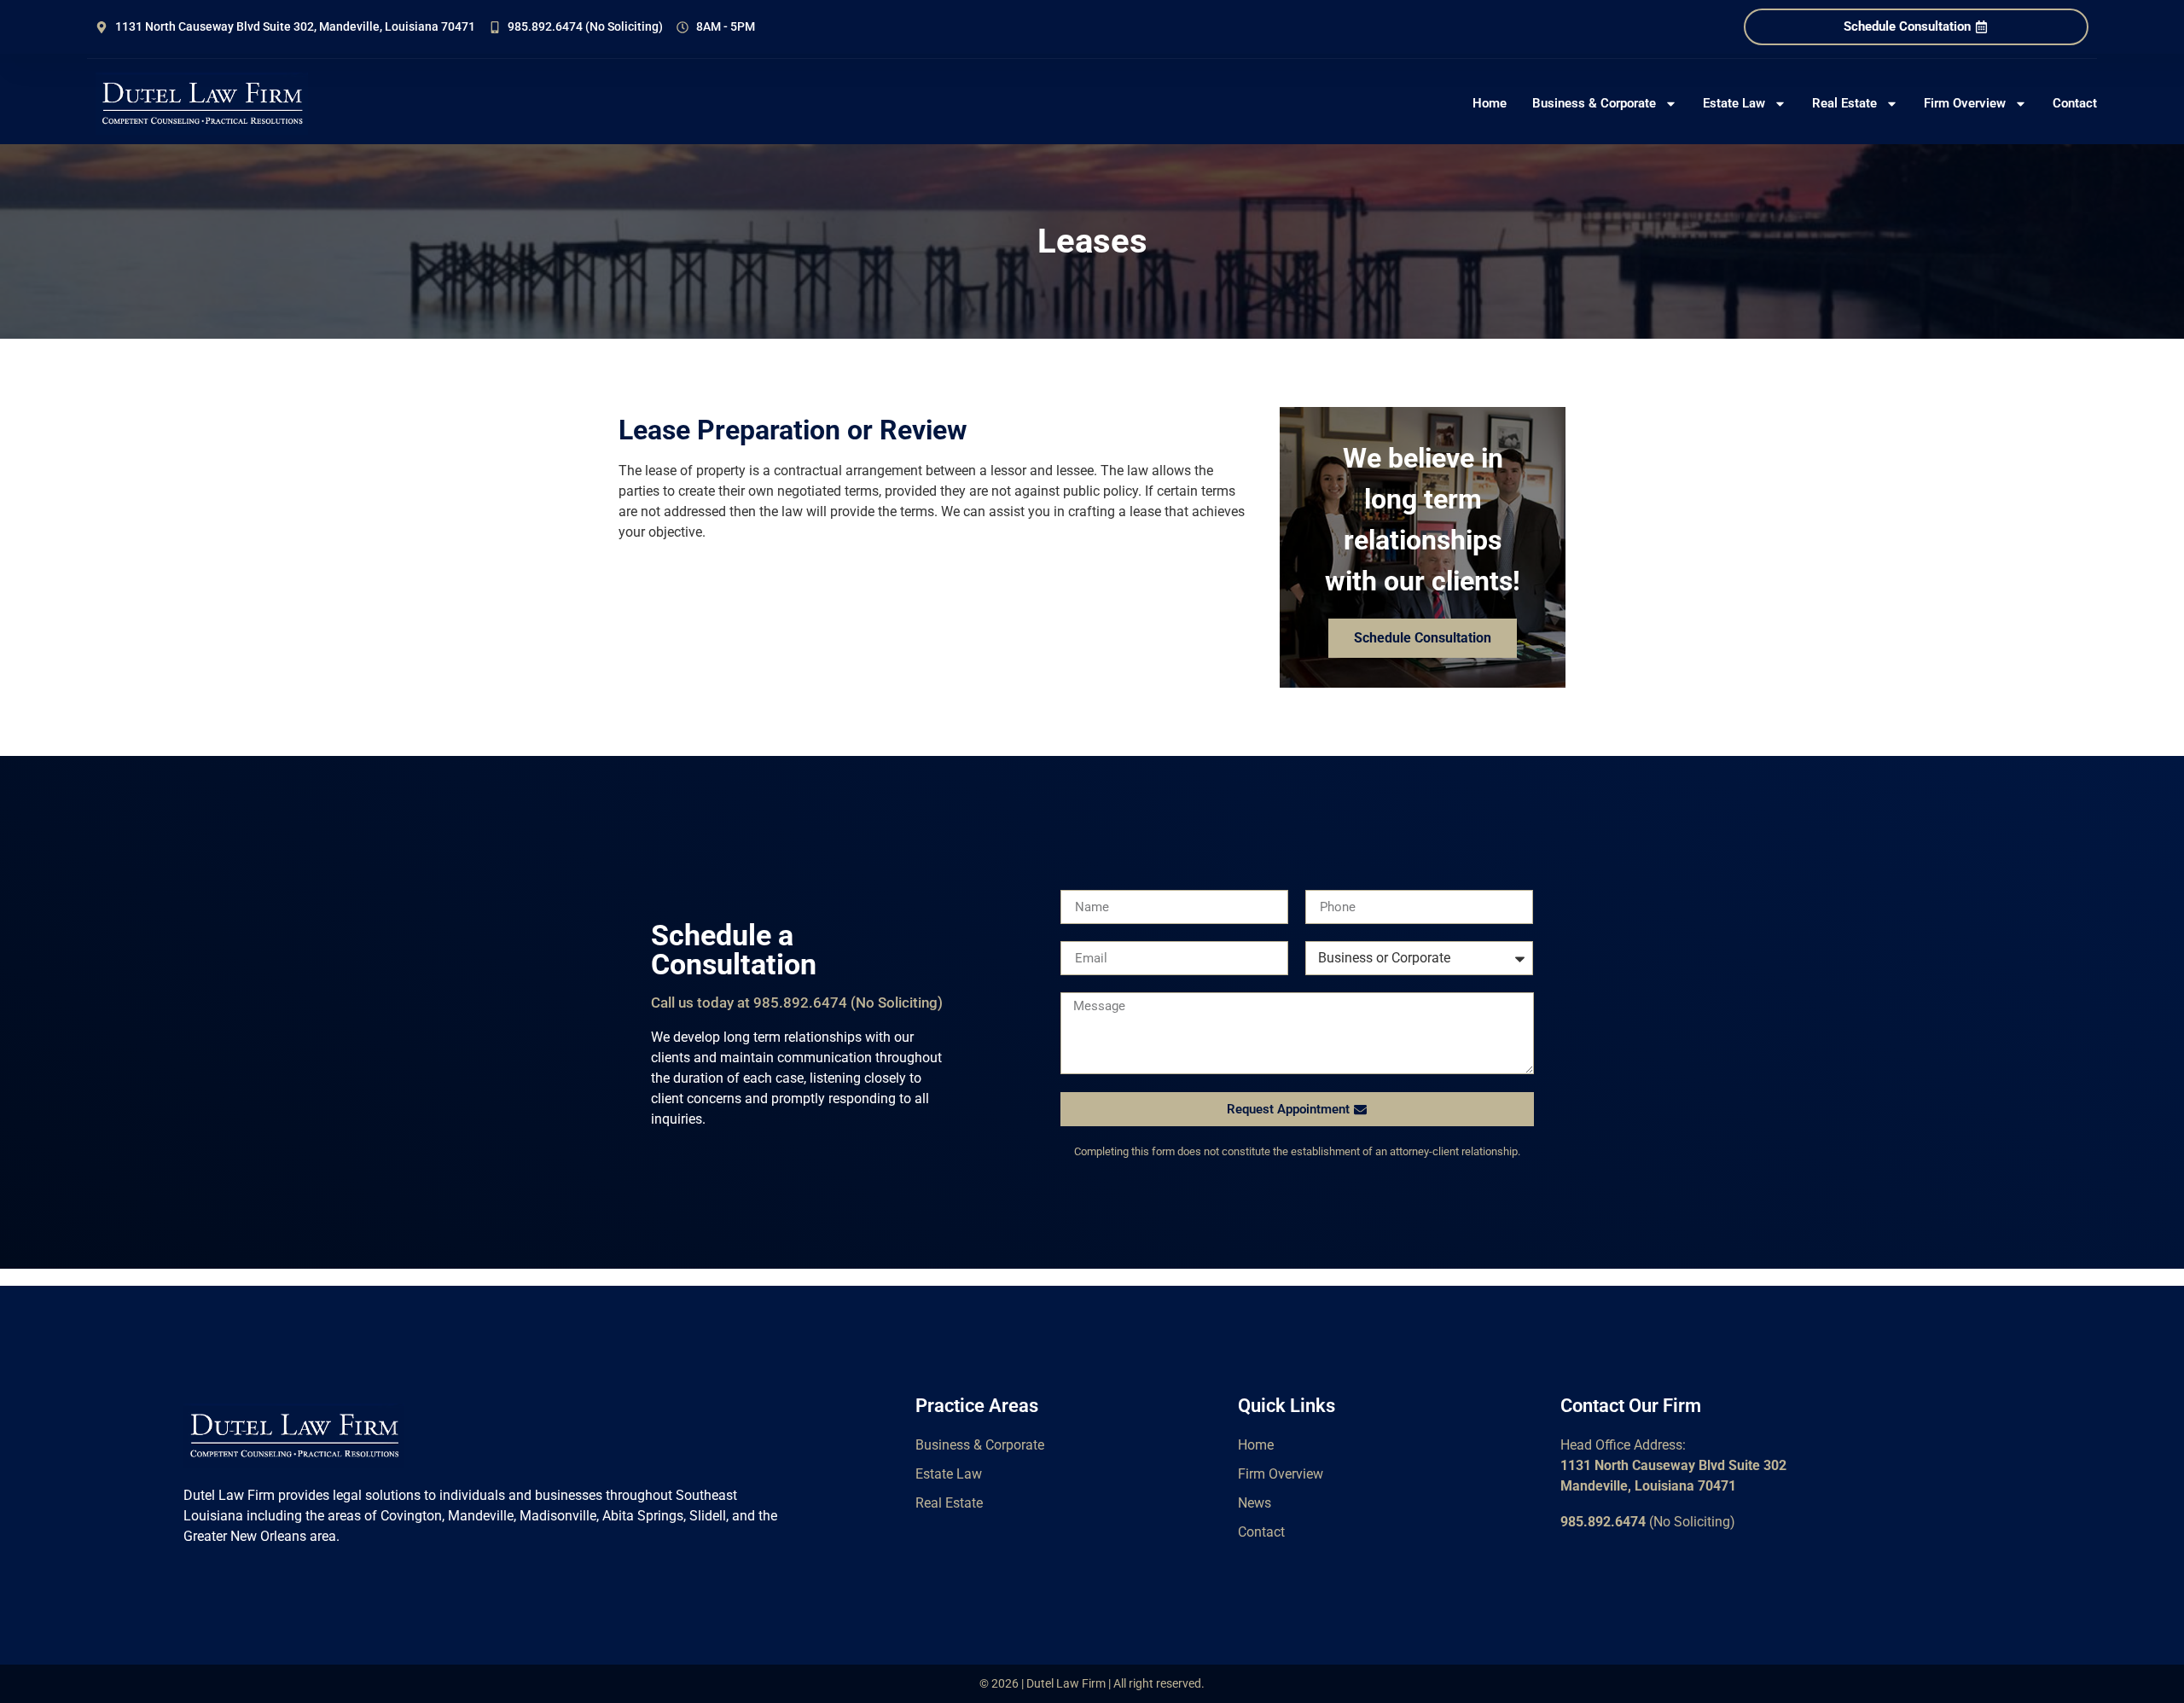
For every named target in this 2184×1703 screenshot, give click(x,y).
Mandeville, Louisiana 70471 (1648, 1486)
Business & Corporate (1594, 103)
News (1255, 1503)
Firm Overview (1965, 103)
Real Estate (1844, 103)
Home (1490, 103)
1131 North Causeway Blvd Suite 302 (1673, 1465)
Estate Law (1734, 103)
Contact (2075, 103)
